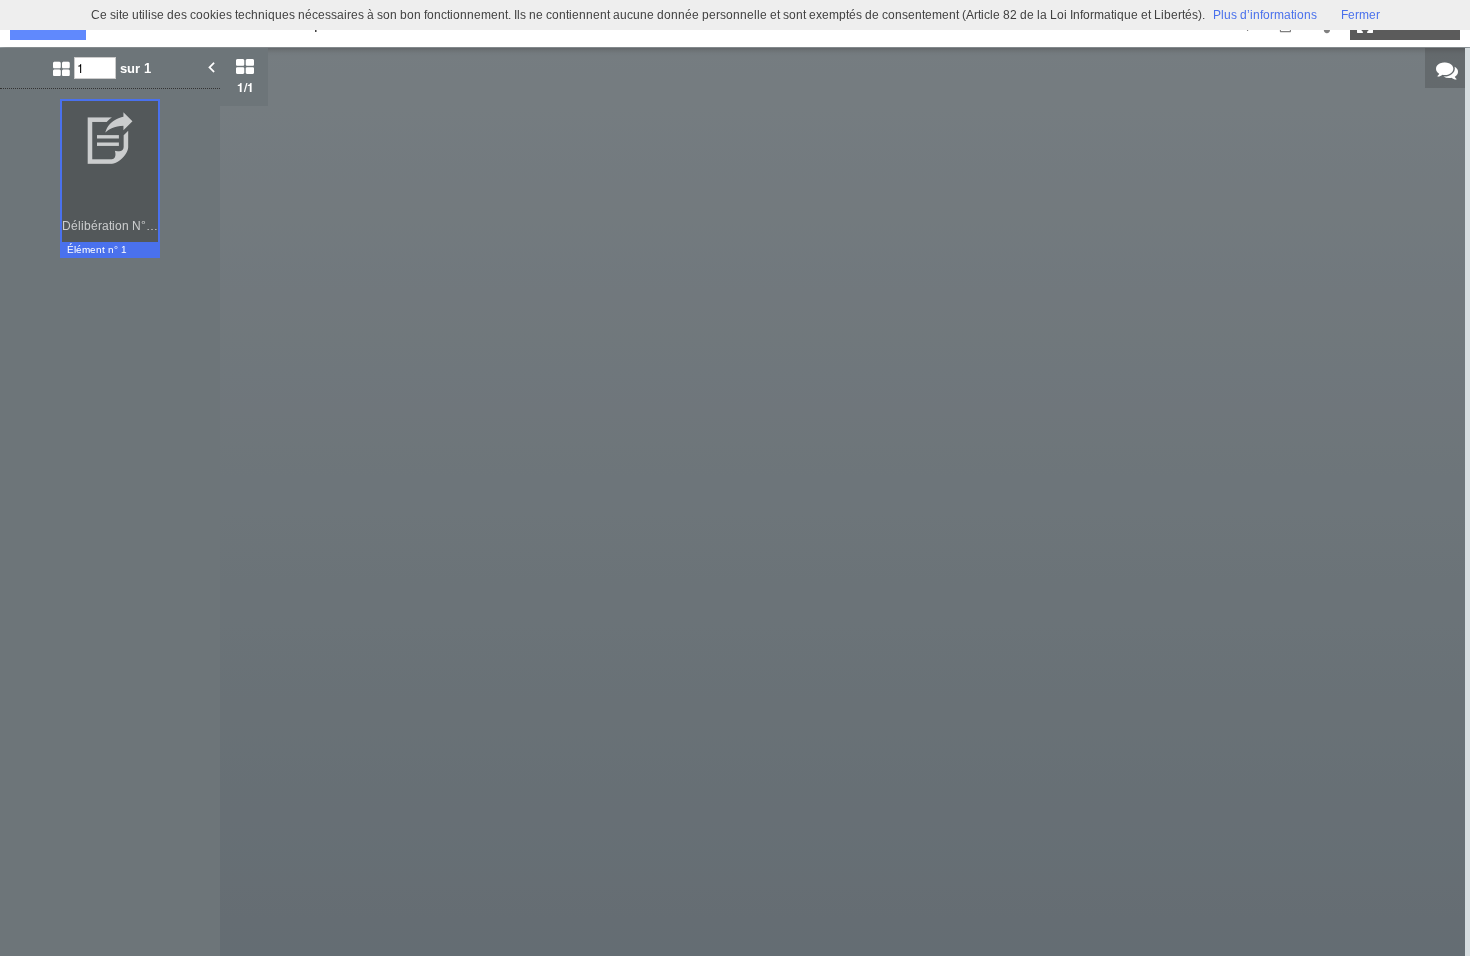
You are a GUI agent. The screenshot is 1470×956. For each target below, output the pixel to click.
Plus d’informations (1265, 15)
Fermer (1360, 15)
